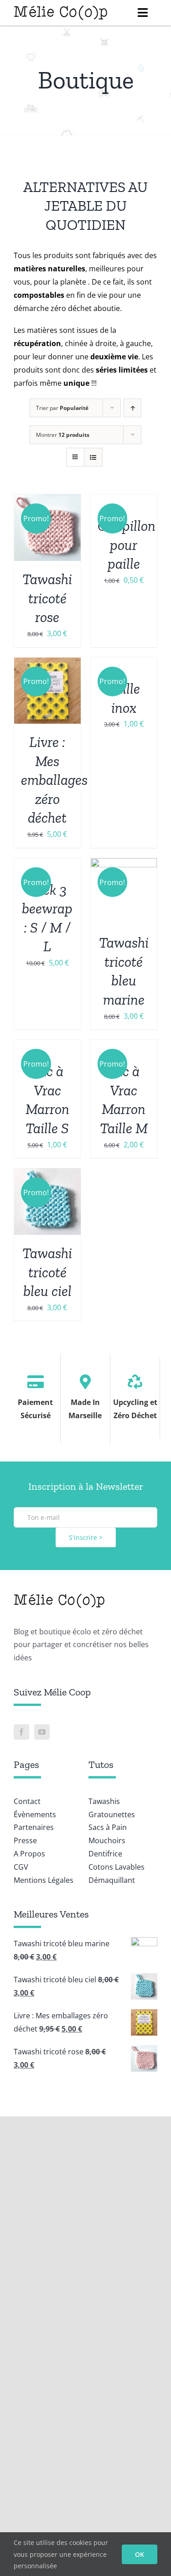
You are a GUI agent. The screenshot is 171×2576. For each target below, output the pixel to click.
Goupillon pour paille (127, 545)
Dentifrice (105, 1854)
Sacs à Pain (108, 1827)
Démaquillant (112, 1880)
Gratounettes (112, 1814)
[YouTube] (42, 1732)
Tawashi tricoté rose (47, 598)
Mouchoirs (107, 1840)
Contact (27, 1801)
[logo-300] (61, 8)
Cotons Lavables (117, 1867)
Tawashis (104, 1801)
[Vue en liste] (93, 457)
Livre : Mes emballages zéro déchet (54, 780)
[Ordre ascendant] (132, 408)
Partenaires (34, 1827)
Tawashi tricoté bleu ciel (47, 1272)
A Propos (29, 1854)
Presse (25, 1840)
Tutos (101, 1765)
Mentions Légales (44, 1880)
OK (140, 2554)
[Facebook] (21, 1732)
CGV (21, 1867)
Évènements (35, 1814)
